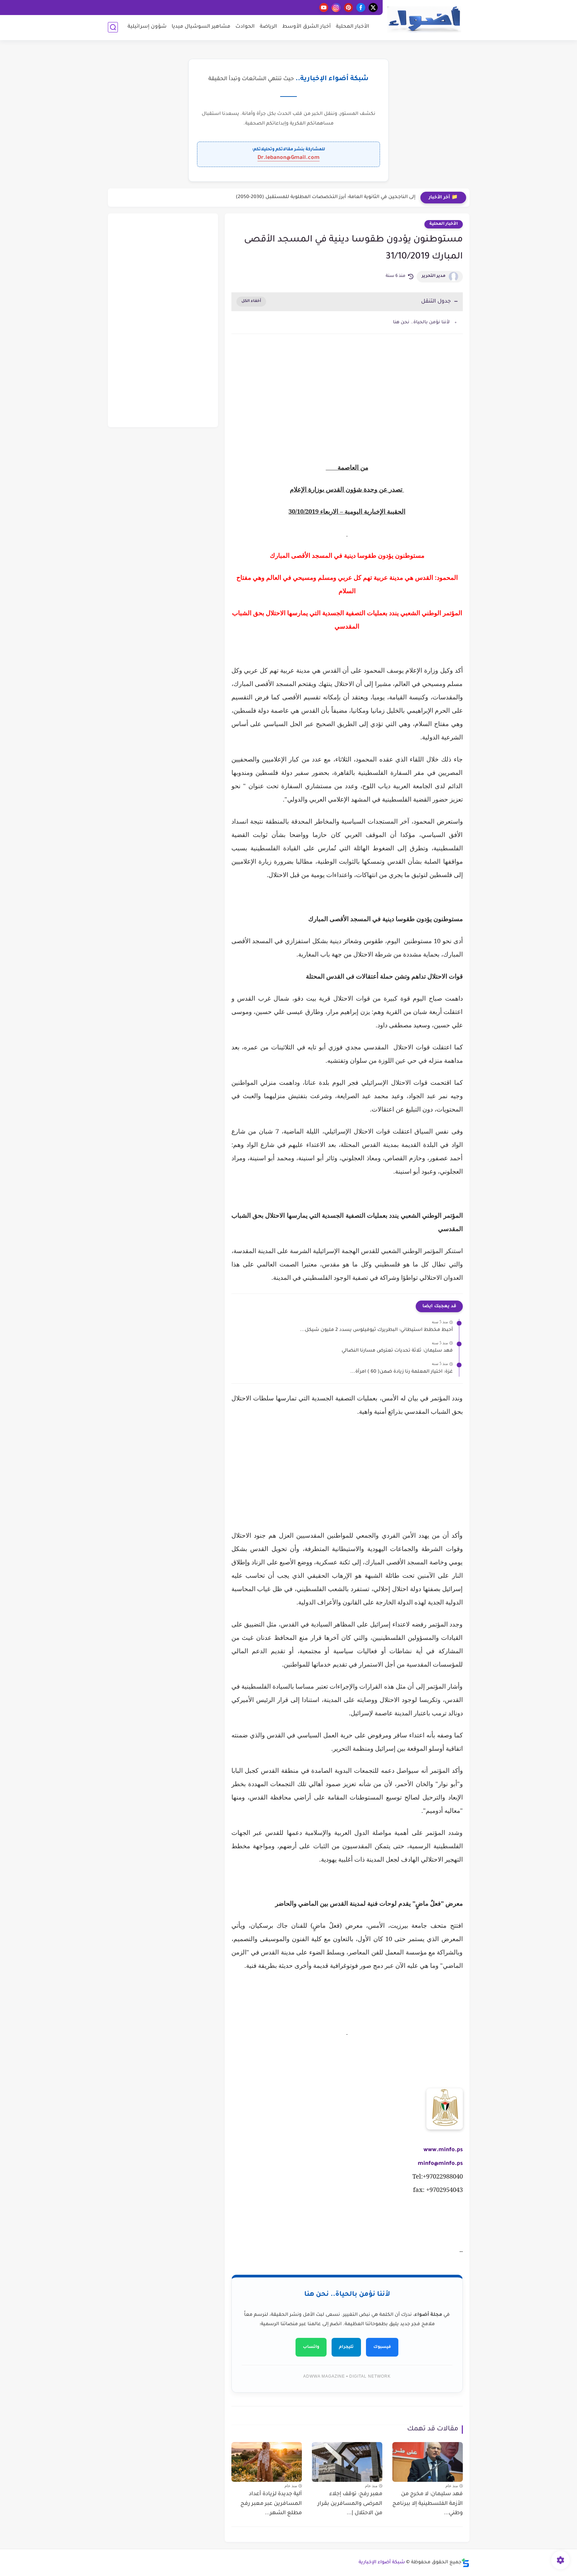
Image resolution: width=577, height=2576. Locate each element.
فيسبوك (382, 2347)
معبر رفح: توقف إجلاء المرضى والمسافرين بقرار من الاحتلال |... (350, 2504)
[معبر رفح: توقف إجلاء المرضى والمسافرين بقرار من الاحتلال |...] (347, 2462)
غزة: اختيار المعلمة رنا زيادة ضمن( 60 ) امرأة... (402, 1372)
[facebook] (361, 8)
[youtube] (324, 8)
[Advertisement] (347, 396)
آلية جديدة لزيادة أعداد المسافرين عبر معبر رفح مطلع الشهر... (271, 2504)
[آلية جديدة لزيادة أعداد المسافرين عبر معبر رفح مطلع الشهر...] (267, 2462)
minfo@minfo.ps (440, 2164)
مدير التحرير (434, 276)
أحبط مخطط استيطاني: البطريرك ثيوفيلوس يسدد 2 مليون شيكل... (376, 1330)
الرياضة (268, 27)
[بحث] (113, 27)
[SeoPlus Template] (465, 2563)
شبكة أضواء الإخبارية (382, 2563)
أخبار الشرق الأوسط (307, 27)
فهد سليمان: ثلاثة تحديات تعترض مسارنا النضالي (397, 1351)
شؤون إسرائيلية (147, 27)
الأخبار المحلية (353, 27)
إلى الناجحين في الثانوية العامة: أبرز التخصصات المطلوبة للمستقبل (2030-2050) (326, 197)
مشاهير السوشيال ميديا (201, 27)
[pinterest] (348, 8)
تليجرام (346, 2347)
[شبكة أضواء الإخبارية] (424, 20)
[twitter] (373, 8)
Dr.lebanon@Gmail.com (288, 158)
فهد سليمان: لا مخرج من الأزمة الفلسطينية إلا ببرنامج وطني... (428, 2504)
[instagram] (336, 8)
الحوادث (245, 27)
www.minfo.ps (443, 2150)
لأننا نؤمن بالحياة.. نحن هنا (421, 322)
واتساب (311, 2347)
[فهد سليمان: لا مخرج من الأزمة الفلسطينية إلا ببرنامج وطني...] (428, 2462)
